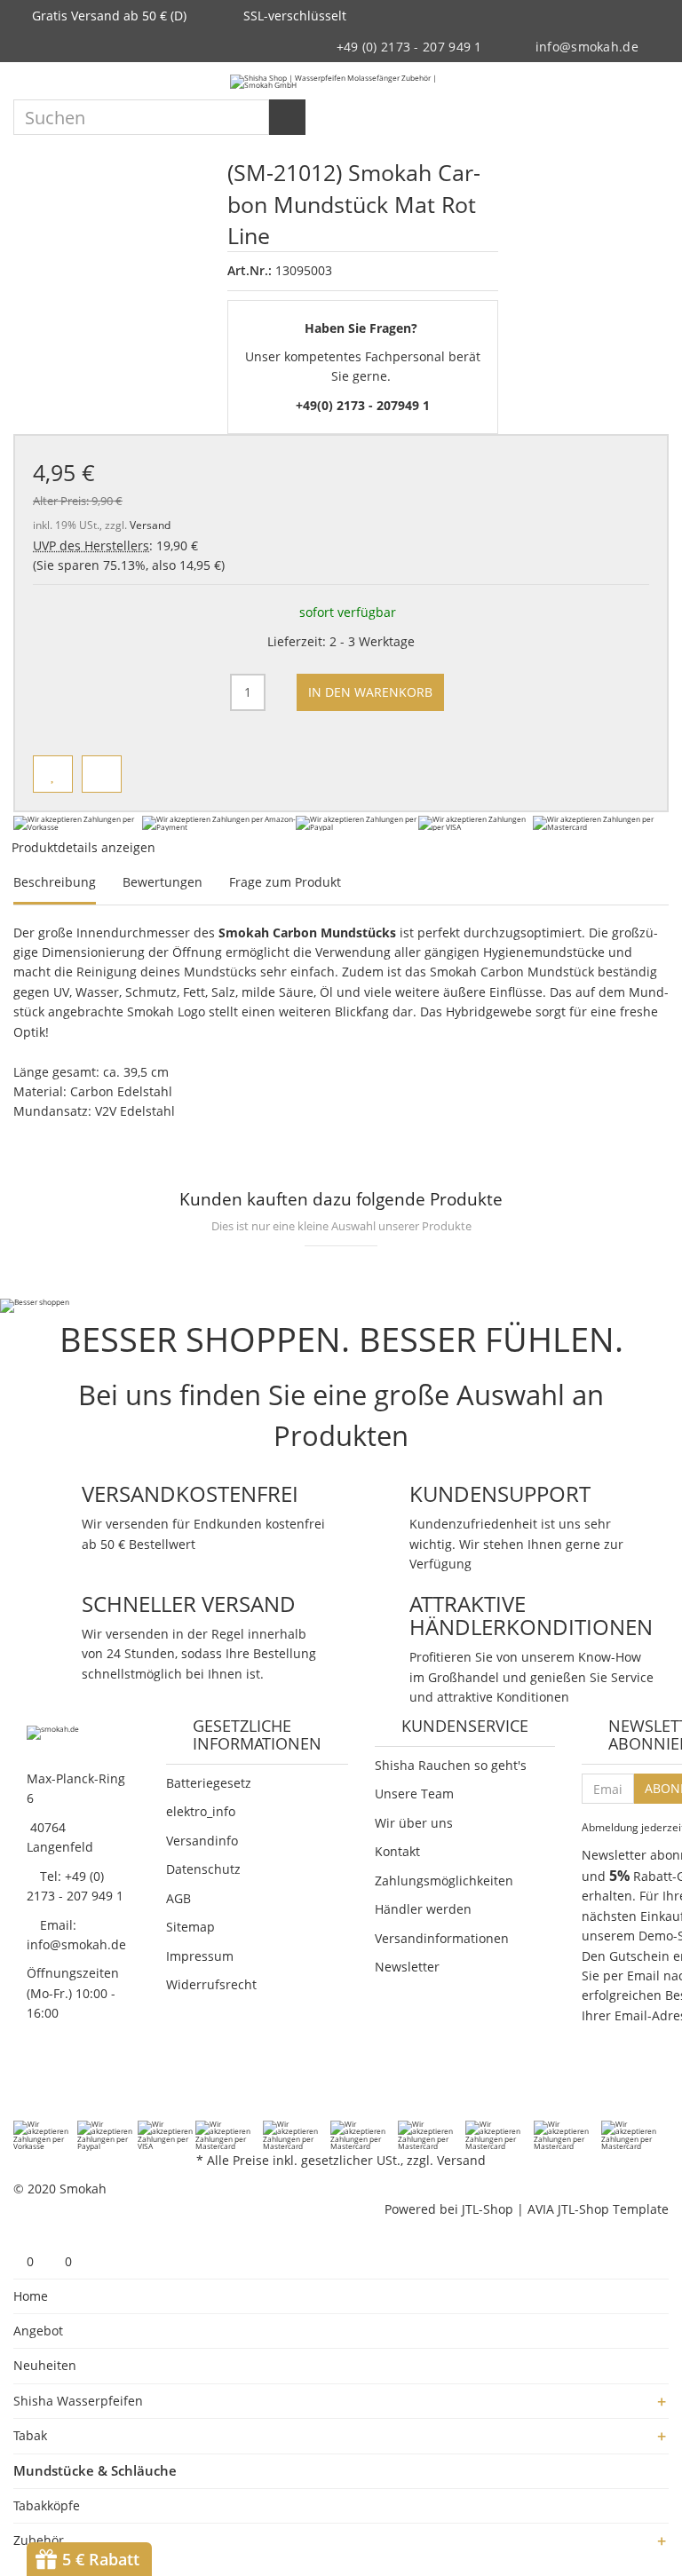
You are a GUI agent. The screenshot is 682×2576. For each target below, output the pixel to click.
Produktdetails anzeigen (85, 847)
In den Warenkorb (370, 692)
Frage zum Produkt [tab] (285, 882)
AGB (178, 1898)
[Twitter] (46, 2084)
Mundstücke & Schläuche (95, 2471)
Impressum (200, 1956)
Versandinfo (202, 1841)
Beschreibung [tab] (55, 882)
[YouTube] (92, 2084)
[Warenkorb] (655, 82)
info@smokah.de (587, 47)
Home (31, 2296)
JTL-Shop (488, 2209)
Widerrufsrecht (211, 1984)
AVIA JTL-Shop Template (598, 2209)
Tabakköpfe (47, 2505)
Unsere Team (414, 1794)
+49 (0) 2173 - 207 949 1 (409, 47)
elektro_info (201, 1811)
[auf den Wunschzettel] (53, 774)
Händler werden (423, 1909)
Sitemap (190, 1927)
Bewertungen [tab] (163, 882)
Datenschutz (203, 1869)
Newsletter (407, 1967)
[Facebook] (23, 2084)
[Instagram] (115, 2084)
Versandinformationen (442, 1938)
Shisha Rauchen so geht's (451, 1765)
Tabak (30, 2435)
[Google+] (69, 2084)
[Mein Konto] (624, 82)
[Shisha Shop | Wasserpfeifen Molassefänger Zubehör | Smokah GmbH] (341, 81)
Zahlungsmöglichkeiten (444, 1881)
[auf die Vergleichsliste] (102, 774)
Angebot (38, 2331)
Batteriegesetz (209, 1783)
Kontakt (397, 1851)
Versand (150, 525)
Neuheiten (45, 2365)
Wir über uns (414, 1823)
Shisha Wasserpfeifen (78, 2401)
